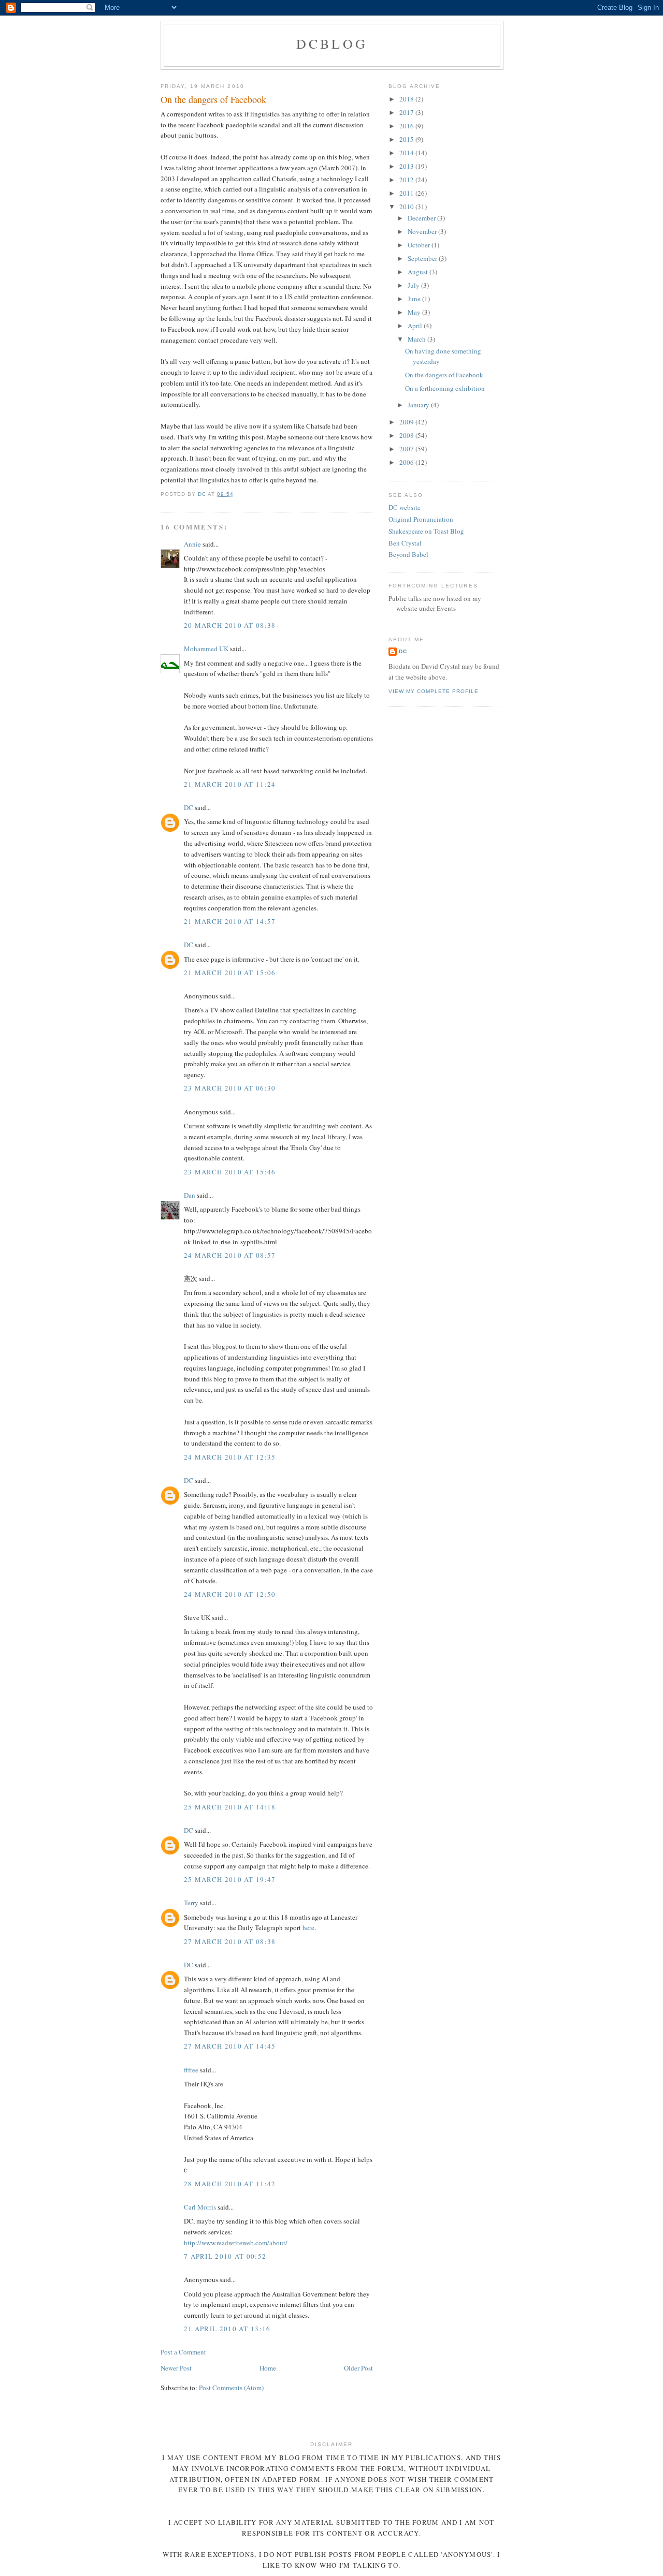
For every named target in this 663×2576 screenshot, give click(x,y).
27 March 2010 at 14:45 (230, 2046)
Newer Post (176, 2368)
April (416, 326)
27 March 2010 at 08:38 (230, 1941)
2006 (407, 462)
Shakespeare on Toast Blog (426, 531)
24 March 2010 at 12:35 (230, 1457)
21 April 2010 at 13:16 (227, 2329)
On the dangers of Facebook (444, 375)
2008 (407, 435)
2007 (407, 449)
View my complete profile (434, 691)
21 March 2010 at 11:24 (230, 784)
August (419, 272)
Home (268, 2368)
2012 (407, 180)
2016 (407, 126)
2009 (407, 422)
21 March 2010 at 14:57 (230, 921)
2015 (407, 139)
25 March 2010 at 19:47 (230, 1879)
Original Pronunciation (421, 519)
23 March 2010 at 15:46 (230, 1172)
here (308, 1927)
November (423, 231)
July (414, 285)
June (415, 299)
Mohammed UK (206, 649)
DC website (405, 507)
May (415, 312)
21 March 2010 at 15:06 (230, 973)
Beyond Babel (408, 554)
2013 (407, 166)
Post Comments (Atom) (231, 2388)
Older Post (358, 2368)
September (423, 258)
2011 (407, 193)
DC (189, 807)
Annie (192, 544)
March (417, 339)
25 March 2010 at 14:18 (230, 1807)
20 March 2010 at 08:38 (230, 625)
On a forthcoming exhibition (445, 388)
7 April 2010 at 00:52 (225, 2256)
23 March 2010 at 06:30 (230, 1088)
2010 (407, 207)
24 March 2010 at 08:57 (230, 1255)
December (422, 218)
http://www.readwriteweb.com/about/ (236, 2243)
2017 (407, 112)
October (420, 245)
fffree (191, 2070)
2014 (407, 153)
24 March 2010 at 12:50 (230, 1594)
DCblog (332, 43)
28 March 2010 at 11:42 (230, 2184)
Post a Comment (183, 2352)
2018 (407, 99)
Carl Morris (200, 2207)
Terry (191, 1903)
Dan (190, 1195)
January (419, 405)
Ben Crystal (405, 543)
